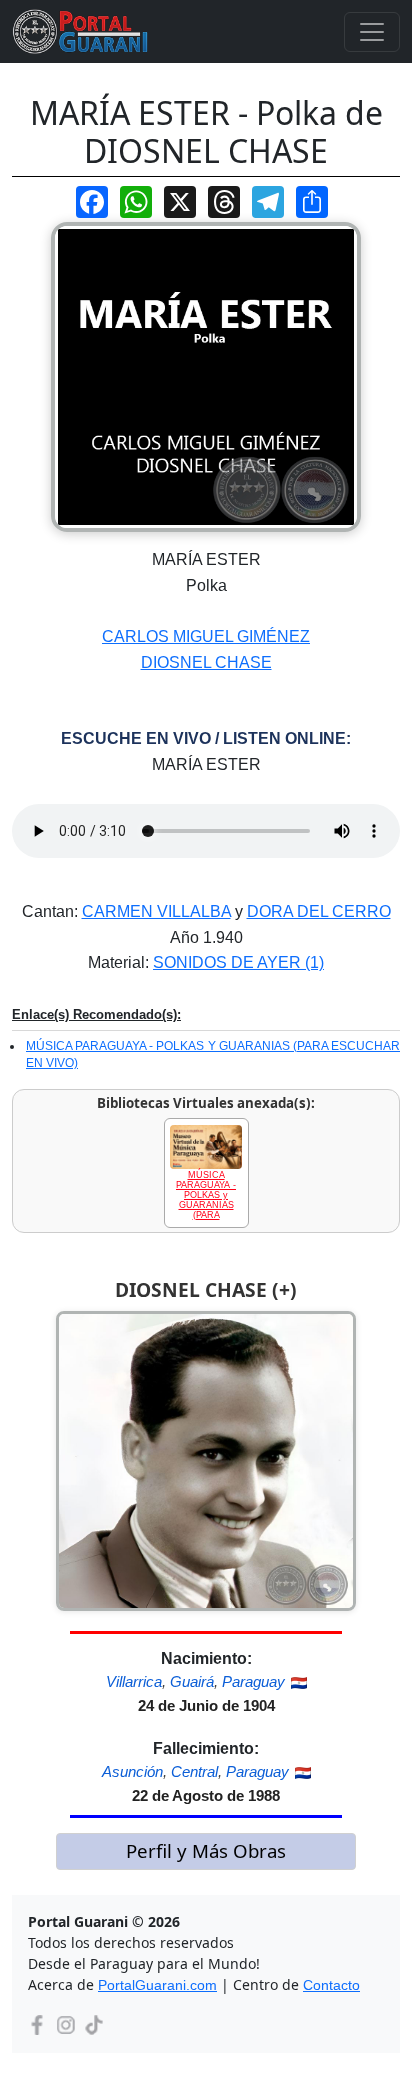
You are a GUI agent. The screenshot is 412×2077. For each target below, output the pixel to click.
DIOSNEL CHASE (206, 662)
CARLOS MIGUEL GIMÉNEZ (206, 636)
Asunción (132, 1771)
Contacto (331, 1985)
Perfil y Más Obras (206, 1850)
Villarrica (134, 1681)
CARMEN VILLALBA (156, 911)
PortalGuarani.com (157, 1985)
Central (194, 1771)
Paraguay (253, 1681)
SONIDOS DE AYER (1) (238, 962)
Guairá (192, 1681)
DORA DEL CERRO (319, 911)
